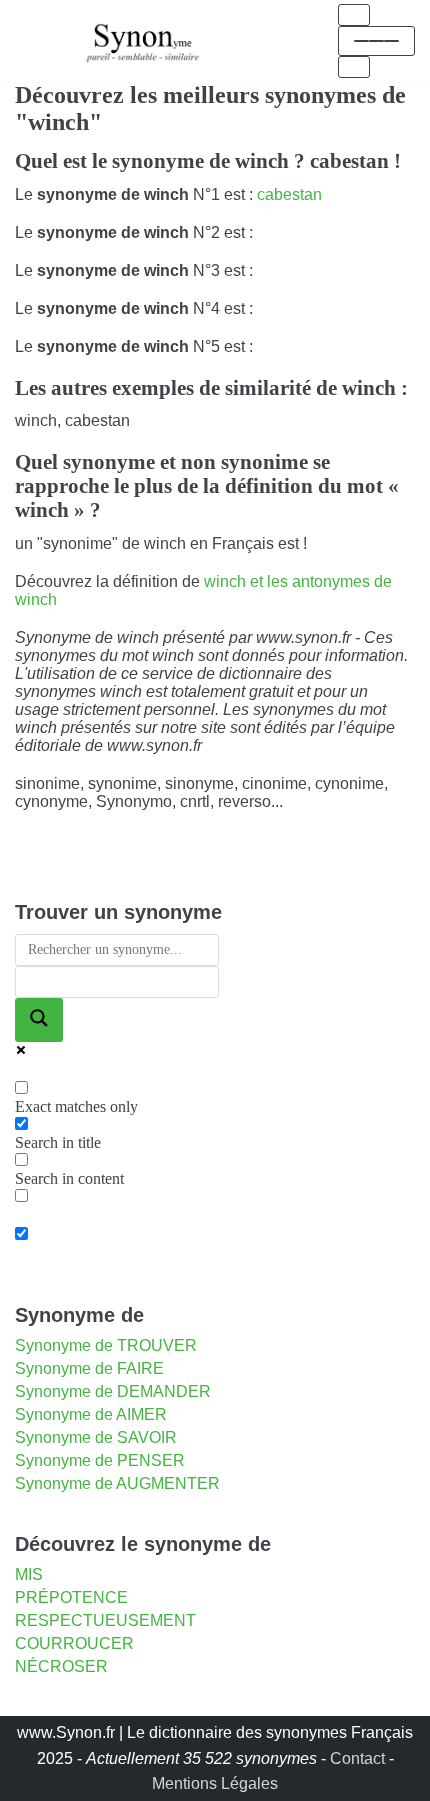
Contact (357, 1758)
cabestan (289, 194)
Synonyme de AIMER (91, 1414)
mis (29, 1574)
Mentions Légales (215, 1783)
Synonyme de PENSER (100, 1460)
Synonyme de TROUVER (106, 1345)
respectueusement (105, 1620)
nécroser (61, 1666)
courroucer (74, 1643)
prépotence (71, 1597)
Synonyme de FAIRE (89, 1368)
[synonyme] (143, 40)
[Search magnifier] (39, 1020)
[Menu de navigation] (354, 15)
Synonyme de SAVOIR (96, 1437)
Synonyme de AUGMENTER (117, 1483)
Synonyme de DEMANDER (113, 1391)
